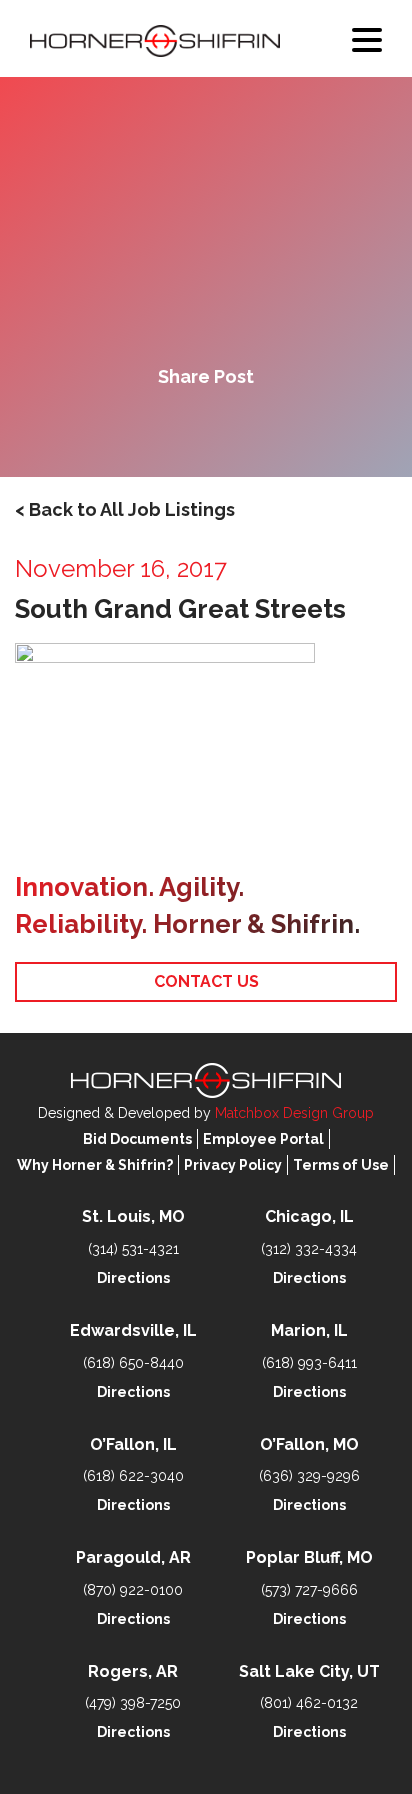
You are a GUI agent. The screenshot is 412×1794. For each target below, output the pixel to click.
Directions (133, 1278)
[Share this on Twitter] (206, 428)
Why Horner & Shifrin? (95, 1165)
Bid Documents (137, 1139)
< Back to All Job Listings (125, 509)
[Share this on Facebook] (138, 428)
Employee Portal (263, 1139)
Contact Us (206, 981)
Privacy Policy (233, 1165)
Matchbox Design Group (294, 1113)
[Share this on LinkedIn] (274, 428)
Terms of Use (341, 1165)
